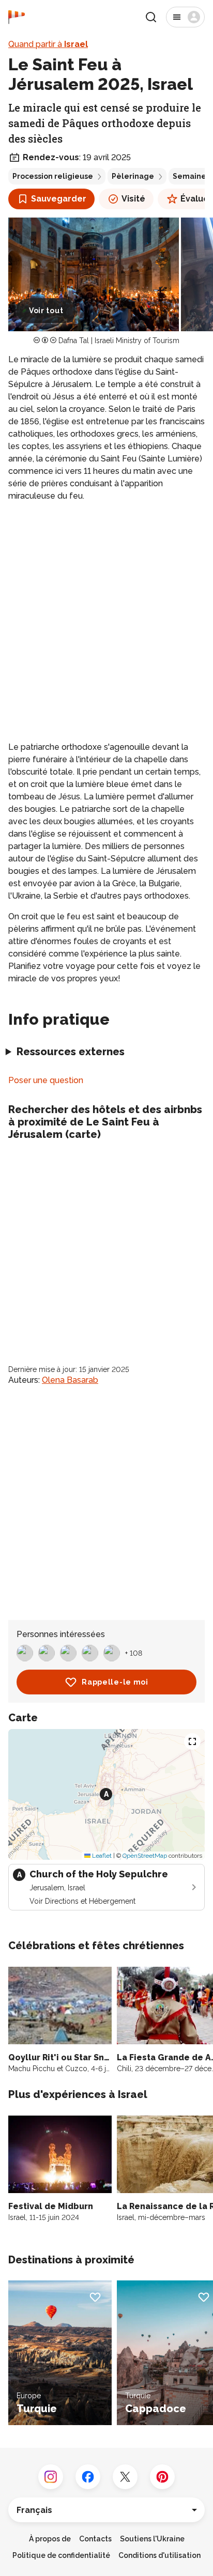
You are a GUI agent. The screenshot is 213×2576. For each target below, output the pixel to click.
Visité (133, 199)
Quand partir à (48, 44)
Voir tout (46, 311)
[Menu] (185, 17)
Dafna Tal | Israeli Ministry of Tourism (119, 341)
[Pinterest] (162, 2477)
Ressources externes (71, 1052)
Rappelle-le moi (115, 1682)
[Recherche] (151, 17)
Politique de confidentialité (61, 2555)
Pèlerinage (133, 176)
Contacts (95, 2539)
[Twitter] (125, 2477)
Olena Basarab (70, 1380)
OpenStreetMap (145, 1856)
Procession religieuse (53, 176)
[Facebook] (88, 2477)
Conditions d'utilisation (159, 2555)
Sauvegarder (59, 199)
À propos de (50, 2539)
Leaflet (101, 1856)
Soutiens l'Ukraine (152, 2539)
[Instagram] (51, 2477)
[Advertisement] (106, 622)
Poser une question (46, 1080)
